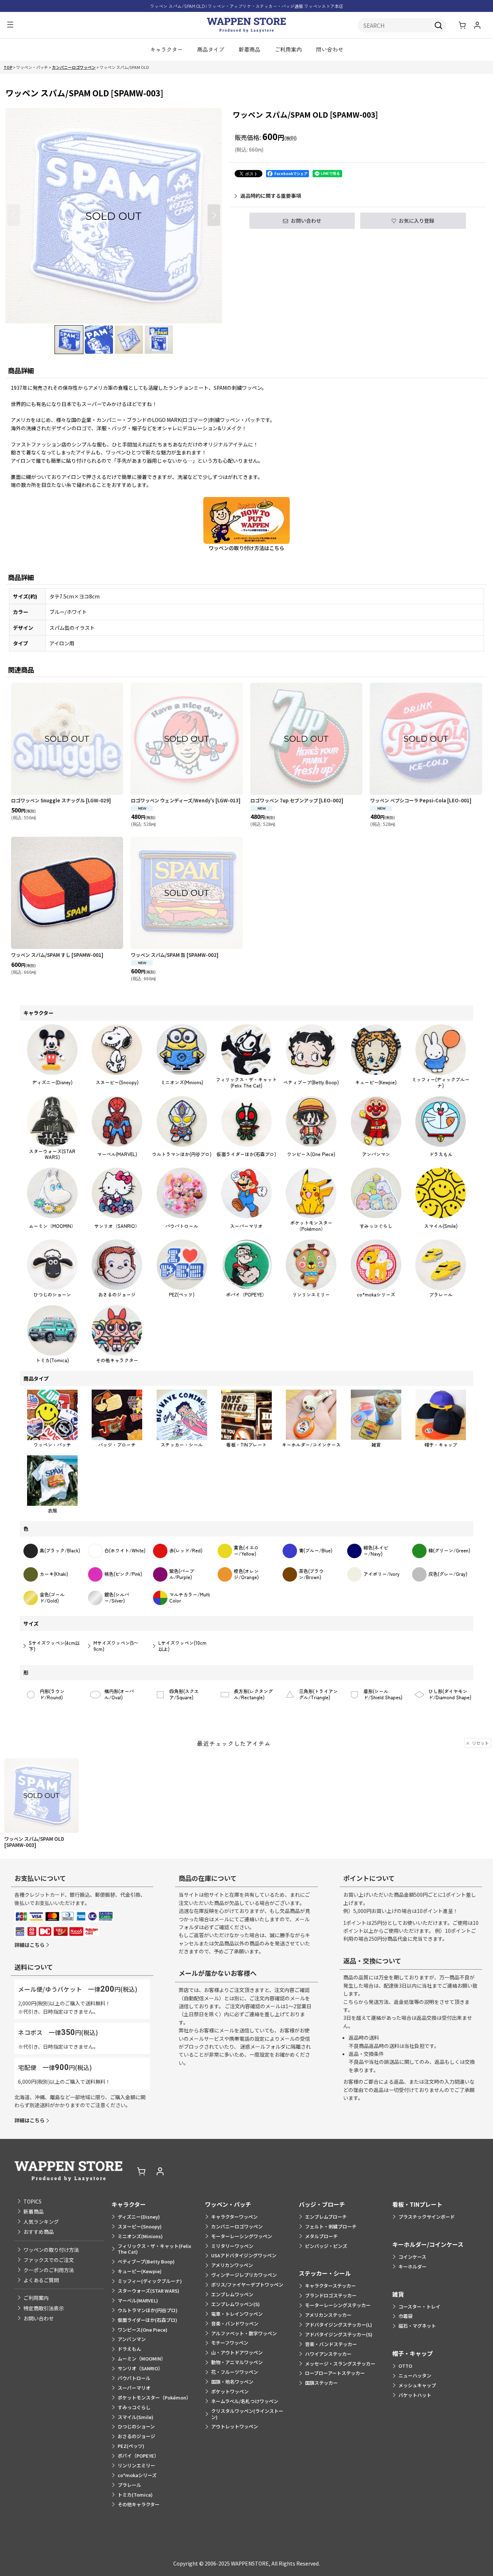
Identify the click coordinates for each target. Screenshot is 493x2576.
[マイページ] (477, 25)
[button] (10, 25)
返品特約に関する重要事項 (271, 196)
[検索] (439, 25)
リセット (480, 1743)
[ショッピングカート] (462, 25)
